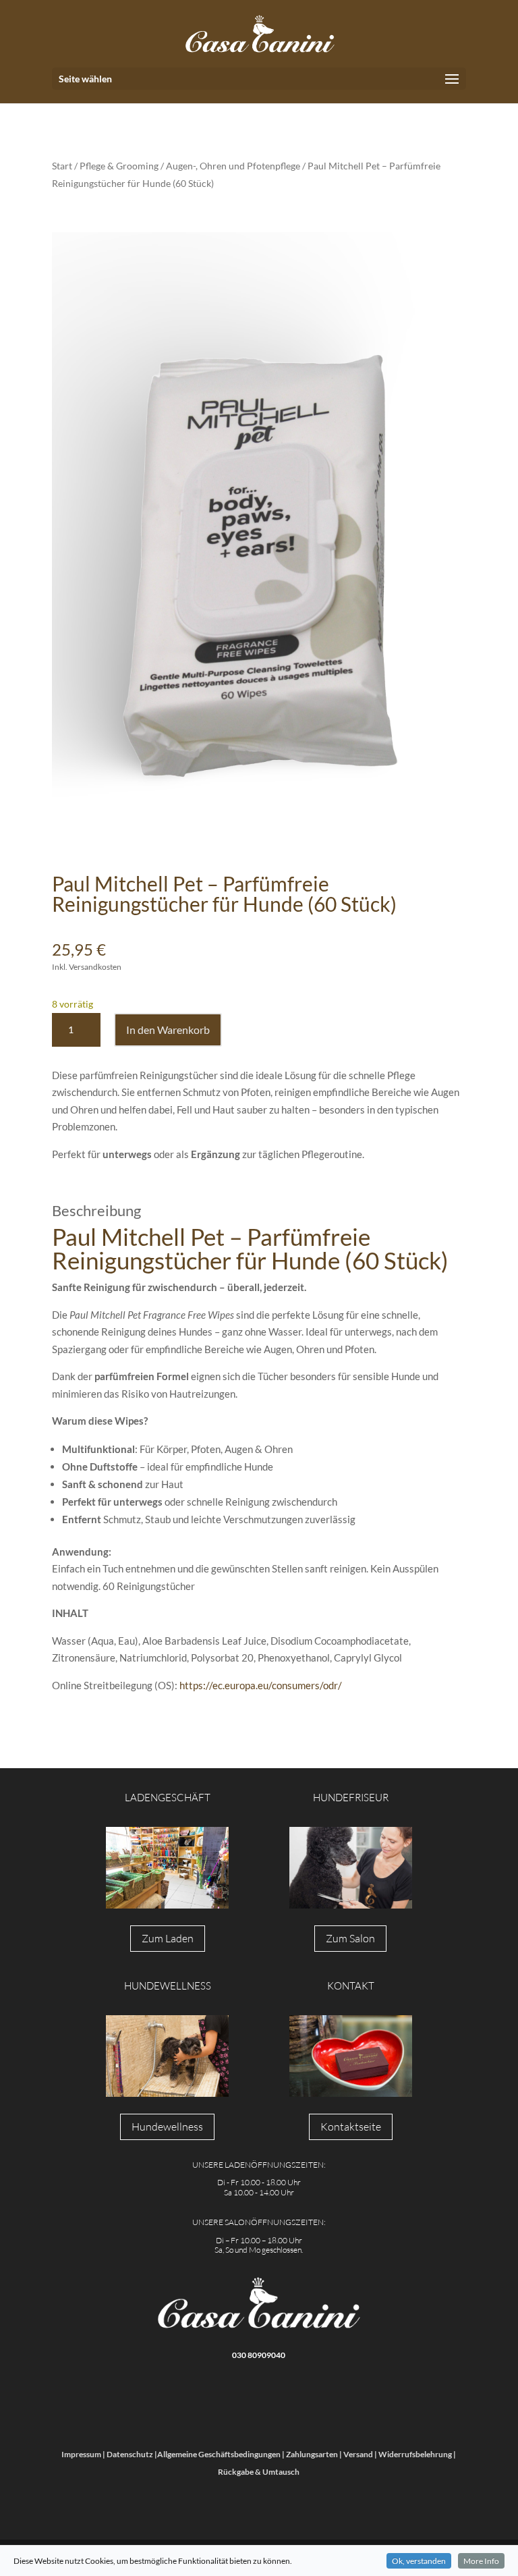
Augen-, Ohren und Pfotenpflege (233, 166)
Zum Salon (350, 1938)
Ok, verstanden (419, 2561)
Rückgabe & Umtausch (259, 2472)
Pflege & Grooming (119, 166)
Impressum (81, 2454)
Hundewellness (167, 2127)
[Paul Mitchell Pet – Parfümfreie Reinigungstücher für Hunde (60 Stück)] (259, 543)
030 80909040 (259, 2355)
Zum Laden (168, 1938)
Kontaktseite (351, 2127)
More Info (481, 2561)
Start (62, 166)
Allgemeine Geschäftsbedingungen (219, 2454)
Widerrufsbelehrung (415, 2454)
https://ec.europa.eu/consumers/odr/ (261, 1685)
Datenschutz (130, 2454)
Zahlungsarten (312, 2454)
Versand (358, 2454)
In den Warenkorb (168, 1030)
